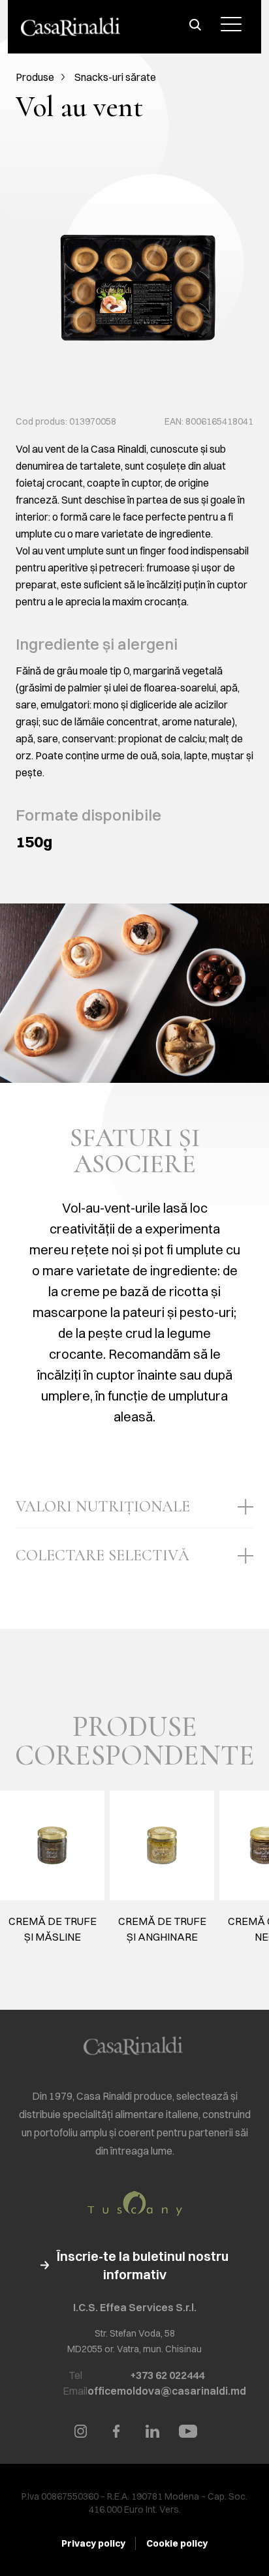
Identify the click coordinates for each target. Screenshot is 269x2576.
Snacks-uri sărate (115, 77)
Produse (35, 77)
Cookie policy (177, 2543)
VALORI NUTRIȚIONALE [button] (103, 1507)
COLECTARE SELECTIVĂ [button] (103, 1555)
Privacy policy (93, 2543)
